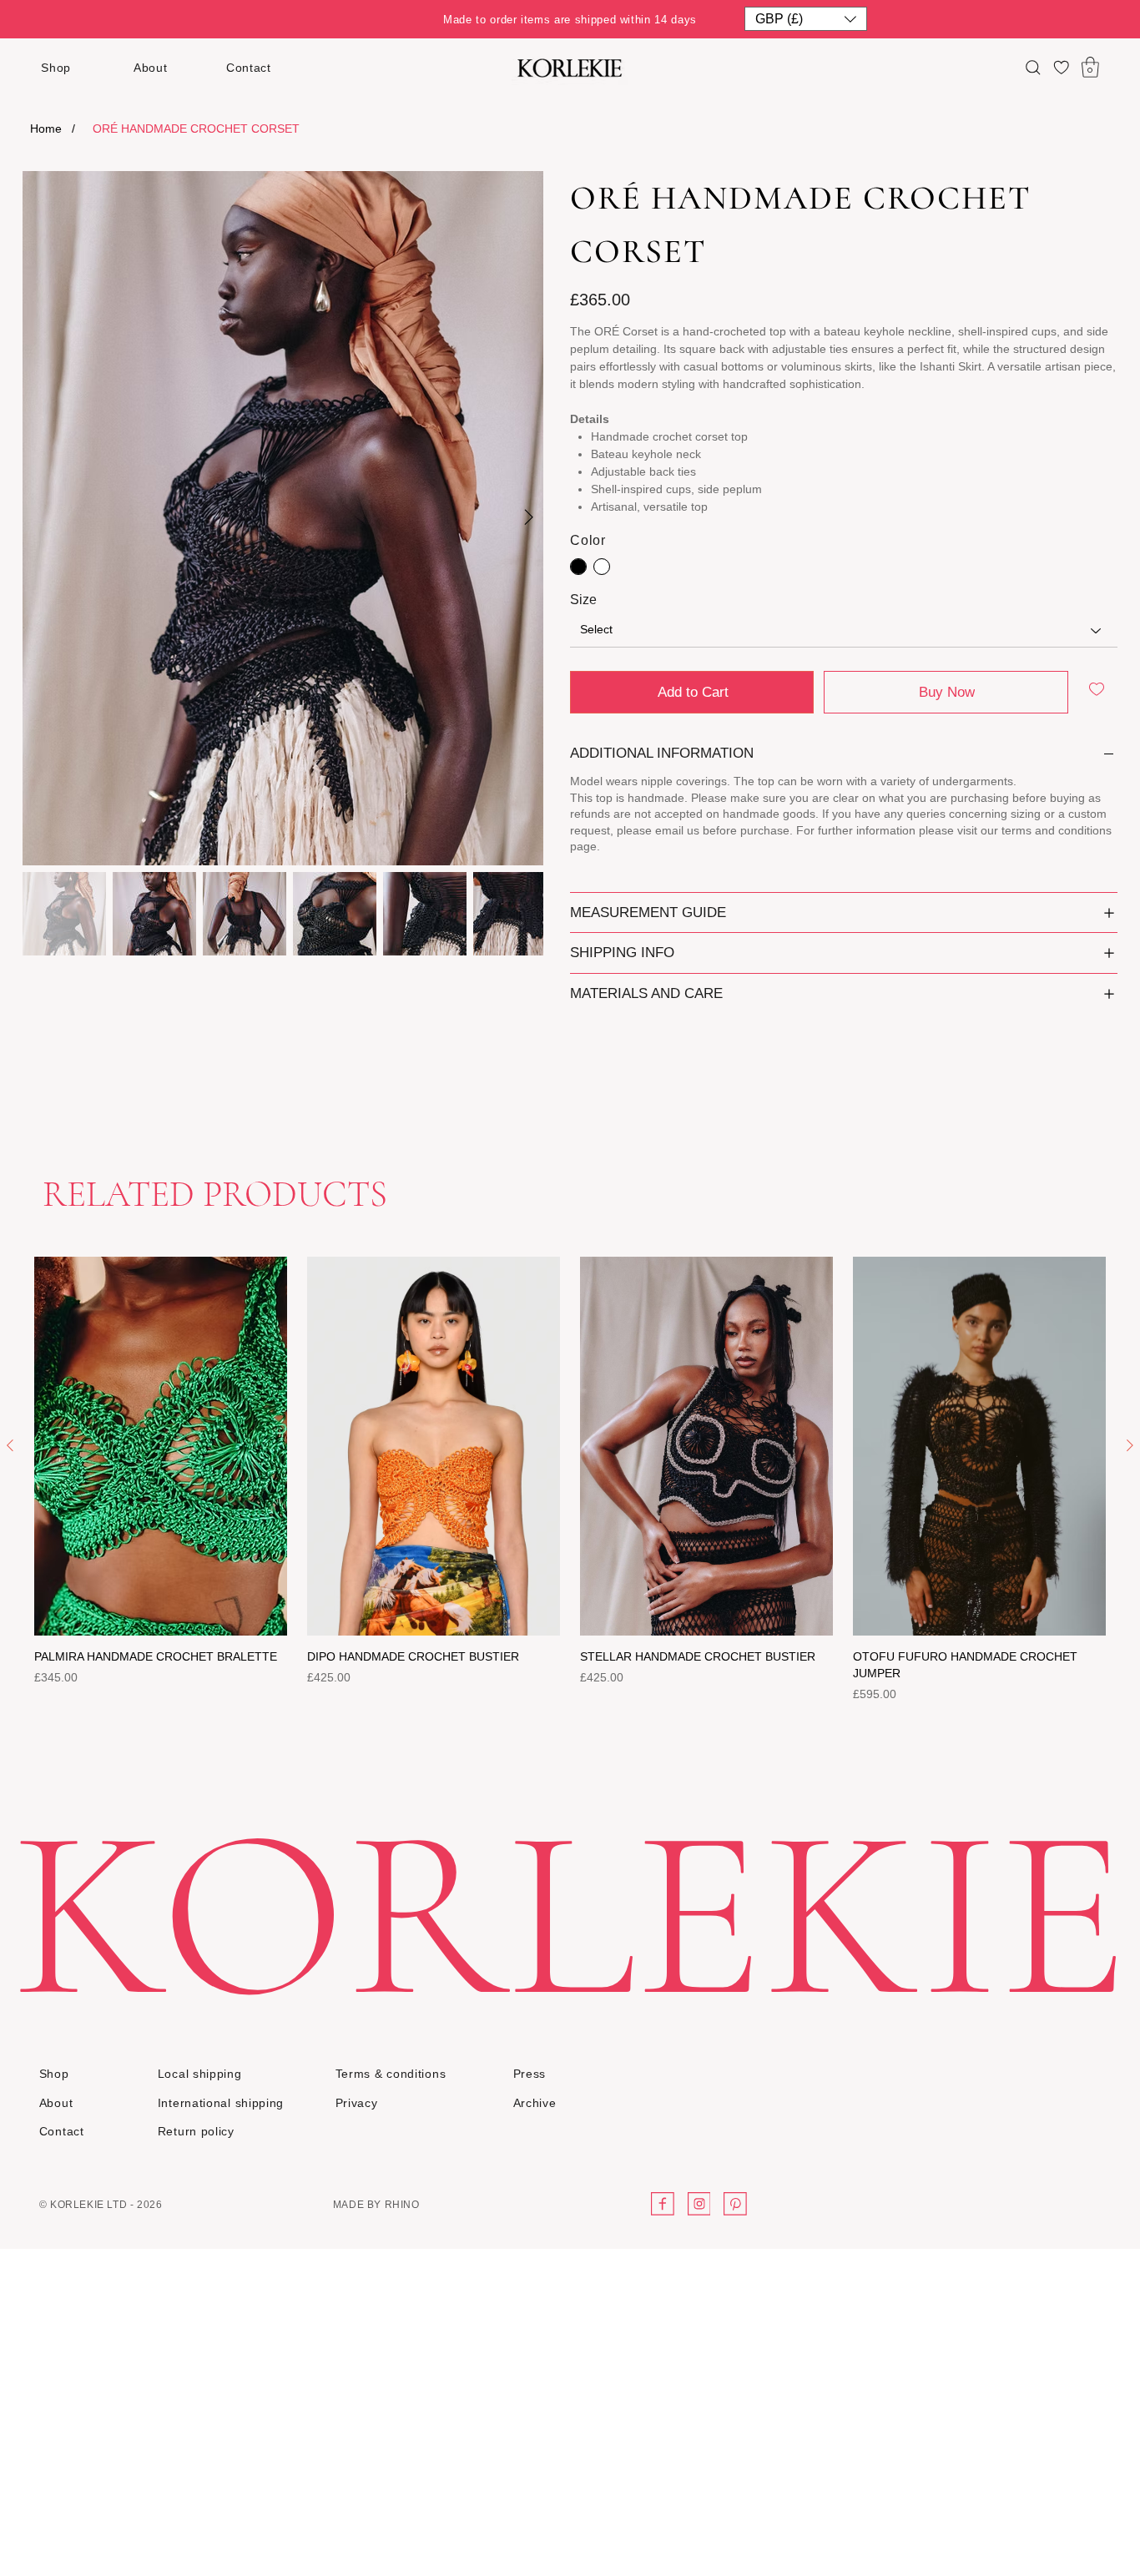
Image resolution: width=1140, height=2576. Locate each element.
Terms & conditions (391, 2074)
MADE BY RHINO (376, 2205)
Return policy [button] (196, 2131)
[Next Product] (1130, 1445)
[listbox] (806, 19)
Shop (56, 68)
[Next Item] (528, 518)
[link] (1090, 67)
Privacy (357, 2103)
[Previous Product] (10, 1445)
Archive (535, 2103)
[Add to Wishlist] (1098, 689)
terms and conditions (1057, 830)
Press (530, 2074)
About (151, 68)
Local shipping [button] (200, 2074)
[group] (570, 1480)
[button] (806, 19)
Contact (249, 68)
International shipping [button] (221, 2103)
